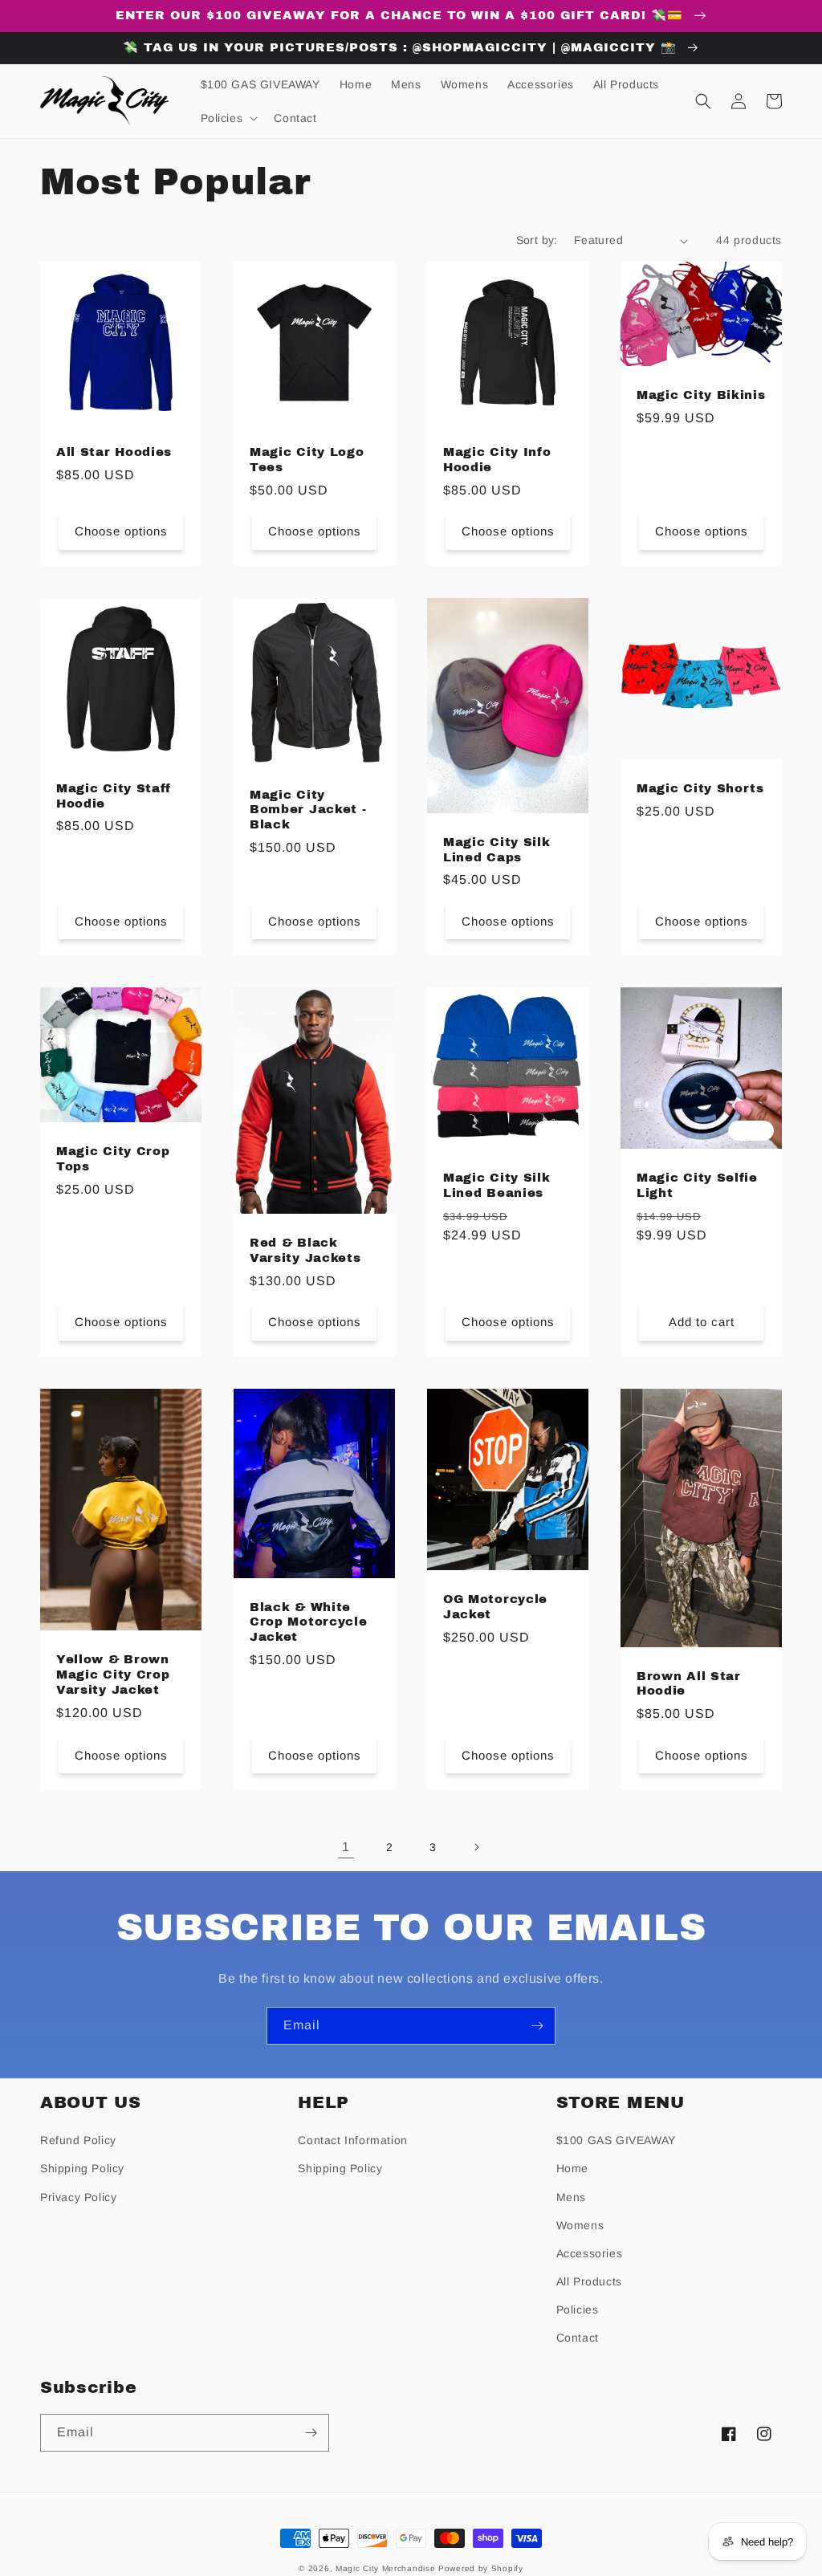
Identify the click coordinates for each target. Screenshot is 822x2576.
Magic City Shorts (700, 788)
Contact (578, 2338)
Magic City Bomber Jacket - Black (308, 810)
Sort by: (537, 240)
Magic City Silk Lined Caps (496, 850)
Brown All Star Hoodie (689, 1684)
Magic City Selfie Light (697, 1185)
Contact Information (352, 2140)
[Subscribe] (537, 2026)
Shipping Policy (82, 2168)
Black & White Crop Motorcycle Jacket (308, 1622)
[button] (228, 118)
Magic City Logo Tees (307, 460)
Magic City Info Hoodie (497, 460)
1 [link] (346, 1847)
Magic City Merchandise (385, 2568)
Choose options (121, 531)
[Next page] (476, 1847)
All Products (589, 2281)
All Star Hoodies (114, 452)
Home (572, 2168)
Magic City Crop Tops (113, 1159)
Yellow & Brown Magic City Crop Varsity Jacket (113, 1675)
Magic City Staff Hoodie (114, 796)
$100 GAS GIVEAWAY (616, 2140)
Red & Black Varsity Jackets (305, 1250)
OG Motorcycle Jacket (495, 1607)
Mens (571, 2197)
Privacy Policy (78, 2197)
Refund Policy (78, 2140)
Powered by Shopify (481, 2568)
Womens (580, 2225)
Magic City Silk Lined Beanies (496, 1185)
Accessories (590, 2253)
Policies (578, 2309)
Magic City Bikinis (701, 395)
